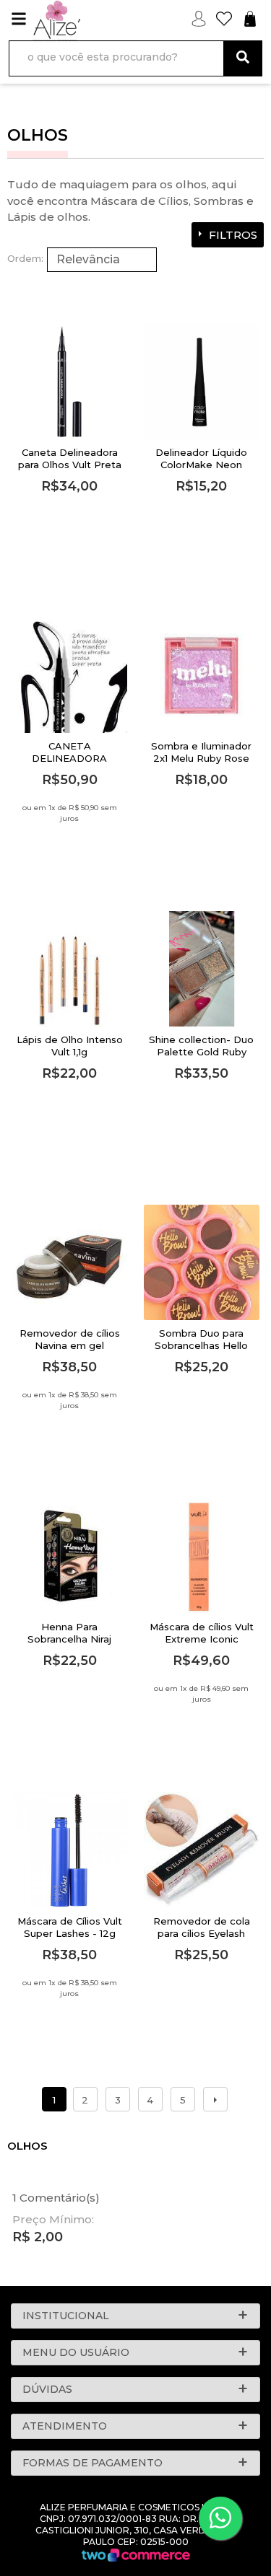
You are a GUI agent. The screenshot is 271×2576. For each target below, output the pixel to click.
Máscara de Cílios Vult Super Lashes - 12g (70, 1927)
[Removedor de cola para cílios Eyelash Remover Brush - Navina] (202, 1850)
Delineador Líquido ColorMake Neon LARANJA (201, 465)
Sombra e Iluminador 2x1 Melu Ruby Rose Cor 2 (201, 758)
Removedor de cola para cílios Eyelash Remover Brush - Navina (202, 1939)
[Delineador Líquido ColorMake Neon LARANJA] (202, 382)
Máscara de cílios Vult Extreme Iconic (202, 1633)
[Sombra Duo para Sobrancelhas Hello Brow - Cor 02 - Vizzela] (202, 1262)
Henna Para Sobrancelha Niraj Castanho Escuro (69, 1639)
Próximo (215, 2099)
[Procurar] (243, 58)
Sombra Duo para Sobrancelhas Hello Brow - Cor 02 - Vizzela (201, 1351)
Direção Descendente (157, 260)
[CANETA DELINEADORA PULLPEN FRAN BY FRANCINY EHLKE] (69, 675)
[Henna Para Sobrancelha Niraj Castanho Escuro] (69, 1556)
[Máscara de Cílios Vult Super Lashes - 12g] (69, 1850)
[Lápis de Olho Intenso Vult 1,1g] (69, 969)
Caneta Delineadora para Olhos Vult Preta (70, 458)
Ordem (24, 258)
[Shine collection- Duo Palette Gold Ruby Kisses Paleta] (202, 969)
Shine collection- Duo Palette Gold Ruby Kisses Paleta (201, 1052)
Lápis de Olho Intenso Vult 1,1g (70, 1046)
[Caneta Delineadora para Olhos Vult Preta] (69, 382)
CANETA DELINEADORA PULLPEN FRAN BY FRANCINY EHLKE (69, 764)
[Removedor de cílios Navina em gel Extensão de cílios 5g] (69, 1262)
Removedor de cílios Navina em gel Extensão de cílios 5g (70, 1345)
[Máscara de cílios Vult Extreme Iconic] (202, 1556)
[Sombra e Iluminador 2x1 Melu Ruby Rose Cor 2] (202, 675)
